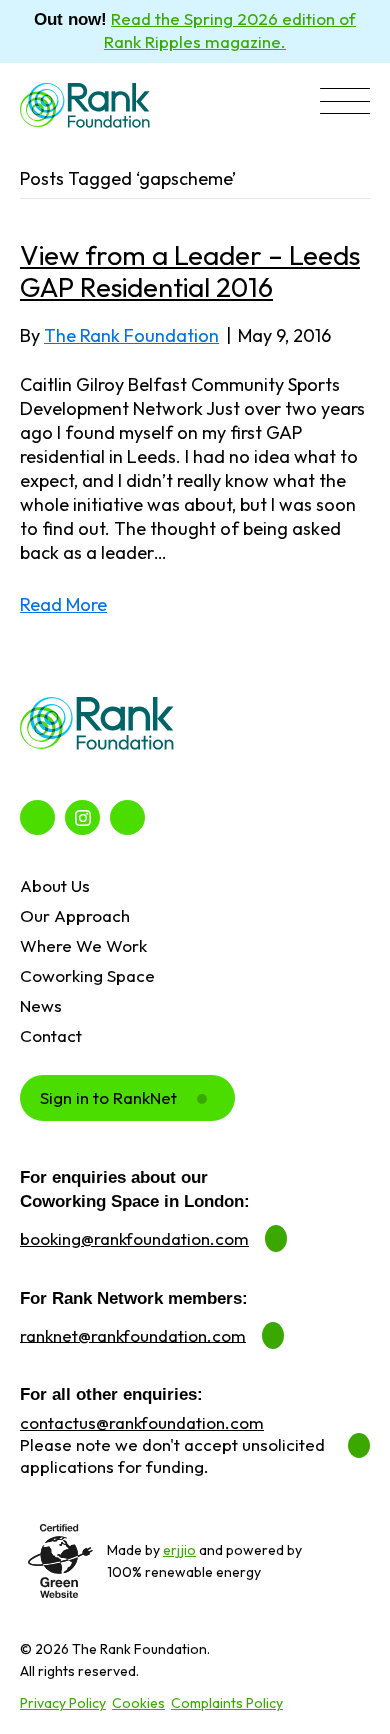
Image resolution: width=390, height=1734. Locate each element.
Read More (63, 604)
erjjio (179, 1550)
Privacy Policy (63, 1703)
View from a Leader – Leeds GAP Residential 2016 (190, 271)
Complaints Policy (227, 1703)
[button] (345, 103)
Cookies (138, 1703)
